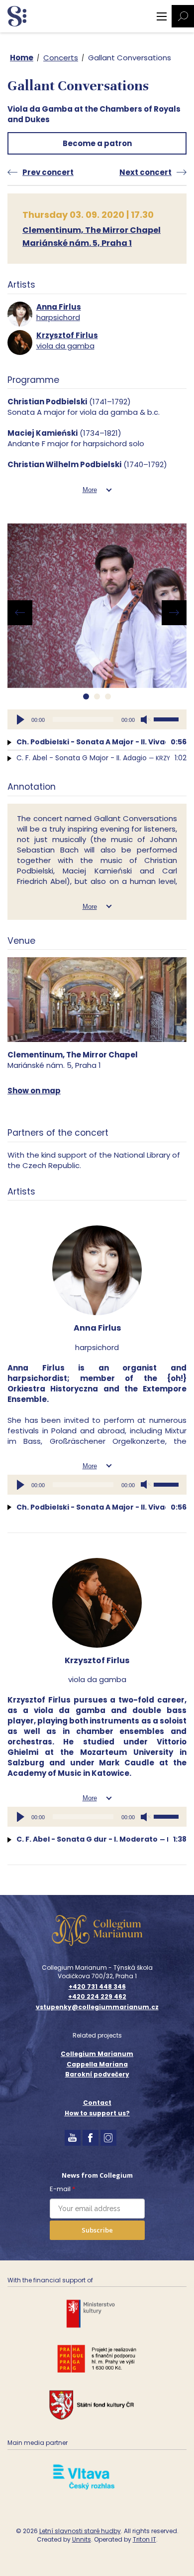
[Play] (20, 719)
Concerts (61, 58)
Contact (97, 2103)
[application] (97, 719)
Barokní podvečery (97, 2074)
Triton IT (145, 2539)
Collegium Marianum (97, 2054)
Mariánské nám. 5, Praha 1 (77, 243)
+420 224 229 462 (97, 1997)
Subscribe (97, 2230)
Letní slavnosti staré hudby (80, 2531)
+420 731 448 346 (97, 1987)
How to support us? (97, 2113)
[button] (86, 696)
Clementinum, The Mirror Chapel (92, 230)
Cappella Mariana (97, 2064)
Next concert (145, 172)
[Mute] (146, 719)
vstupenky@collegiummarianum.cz (97, 2007)
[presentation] (20, 613)
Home (22, 58)
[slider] (168, 718)
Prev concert (48, 172)
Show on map (34, 1091)
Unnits (82, 2539)
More (90, 490)
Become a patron (97, 143)
